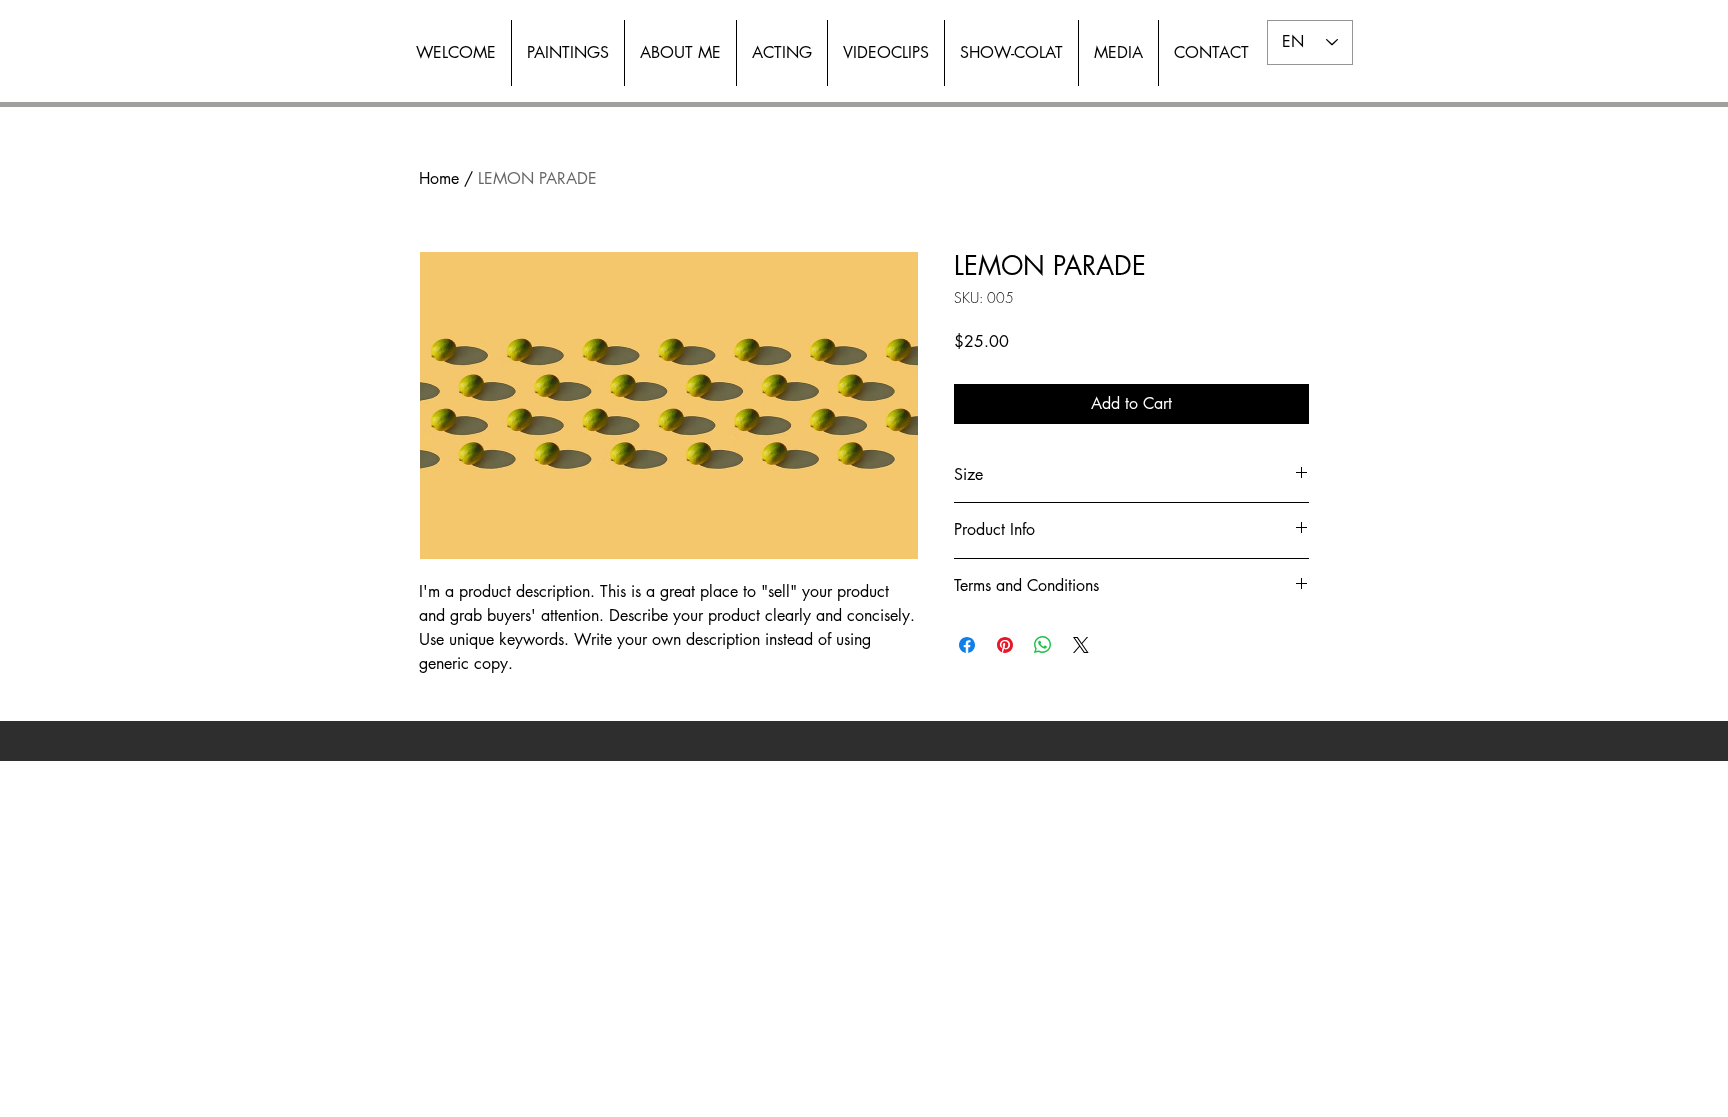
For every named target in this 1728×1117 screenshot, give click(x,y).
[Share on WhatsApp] (1043, 645)
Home (439, 178)
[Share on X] (1081, 645)
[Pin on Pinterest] (1005, 645)
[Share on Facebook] (967, 645)
